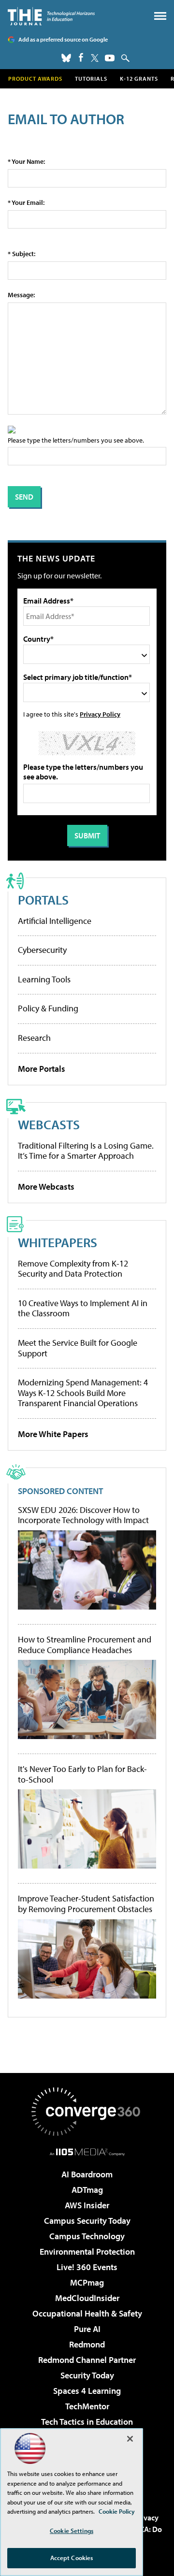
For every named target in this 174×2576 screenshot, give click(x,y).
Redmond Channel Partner (87, 2360)
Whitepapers (58, 1242)
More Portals (42, 1069)
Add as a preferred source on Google (63, 39)
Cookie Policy (117, 2511)
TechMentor (87, 2406)
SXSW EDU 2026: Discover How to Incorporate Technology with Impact (83, 1515)
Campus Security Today (87, 2221)
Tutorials (91, 79)
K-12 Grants (139, 79)
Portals (43, 899)
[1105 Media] (87, 2152)
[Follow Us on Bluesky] (66, 58)
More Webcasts (46, 1187)
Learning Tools (44, 979)
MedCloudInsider (87, 2298)
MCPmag (87, 2282)
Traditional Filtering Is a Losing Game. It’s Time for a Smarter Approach (86, 1151)
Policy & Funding (48, 1008)
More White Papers (53, 1434)
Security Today (87, 2375)
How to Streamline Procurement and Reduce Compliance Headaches (85, 1645)
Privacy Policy (100, 714)
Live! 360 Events (87, 2267)
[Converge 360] (87, 2112)
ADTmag (87, 2190)
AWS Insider (87, 2205)
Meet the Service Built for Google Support (78, 1348)
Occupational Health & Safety (87, 2313)
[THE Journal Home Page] (51, 16)
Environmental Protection (87, 2252)
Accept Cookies (72, 2558)
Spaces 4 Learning (87, 2391)
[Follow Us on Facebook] (81, 57)
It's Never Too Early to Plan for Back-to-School (82, 1774)
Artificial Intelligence (55, 921)
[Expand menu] (160, 18)
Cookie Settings (72, 2531)
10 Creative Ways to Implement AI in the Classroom (83, 1308)
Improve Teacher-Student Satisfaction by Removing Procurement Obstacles (86, 1904)
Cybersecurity (42, 950)
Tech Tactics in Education (87, 2422)
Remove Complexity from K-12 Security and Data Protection (73, 1269)
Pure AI (87, 2329)
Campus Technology (87, 2236)
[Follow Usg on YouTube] (110, 58)
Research (34, 1038)
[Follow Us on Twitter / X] (95, 58)
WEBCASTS (49, 1124)
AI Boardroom (87, 2174)
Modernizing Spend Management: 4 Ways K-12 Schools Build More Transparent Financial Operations (83, 1393)
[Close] (130, 2439)
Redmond (87, 2344)
